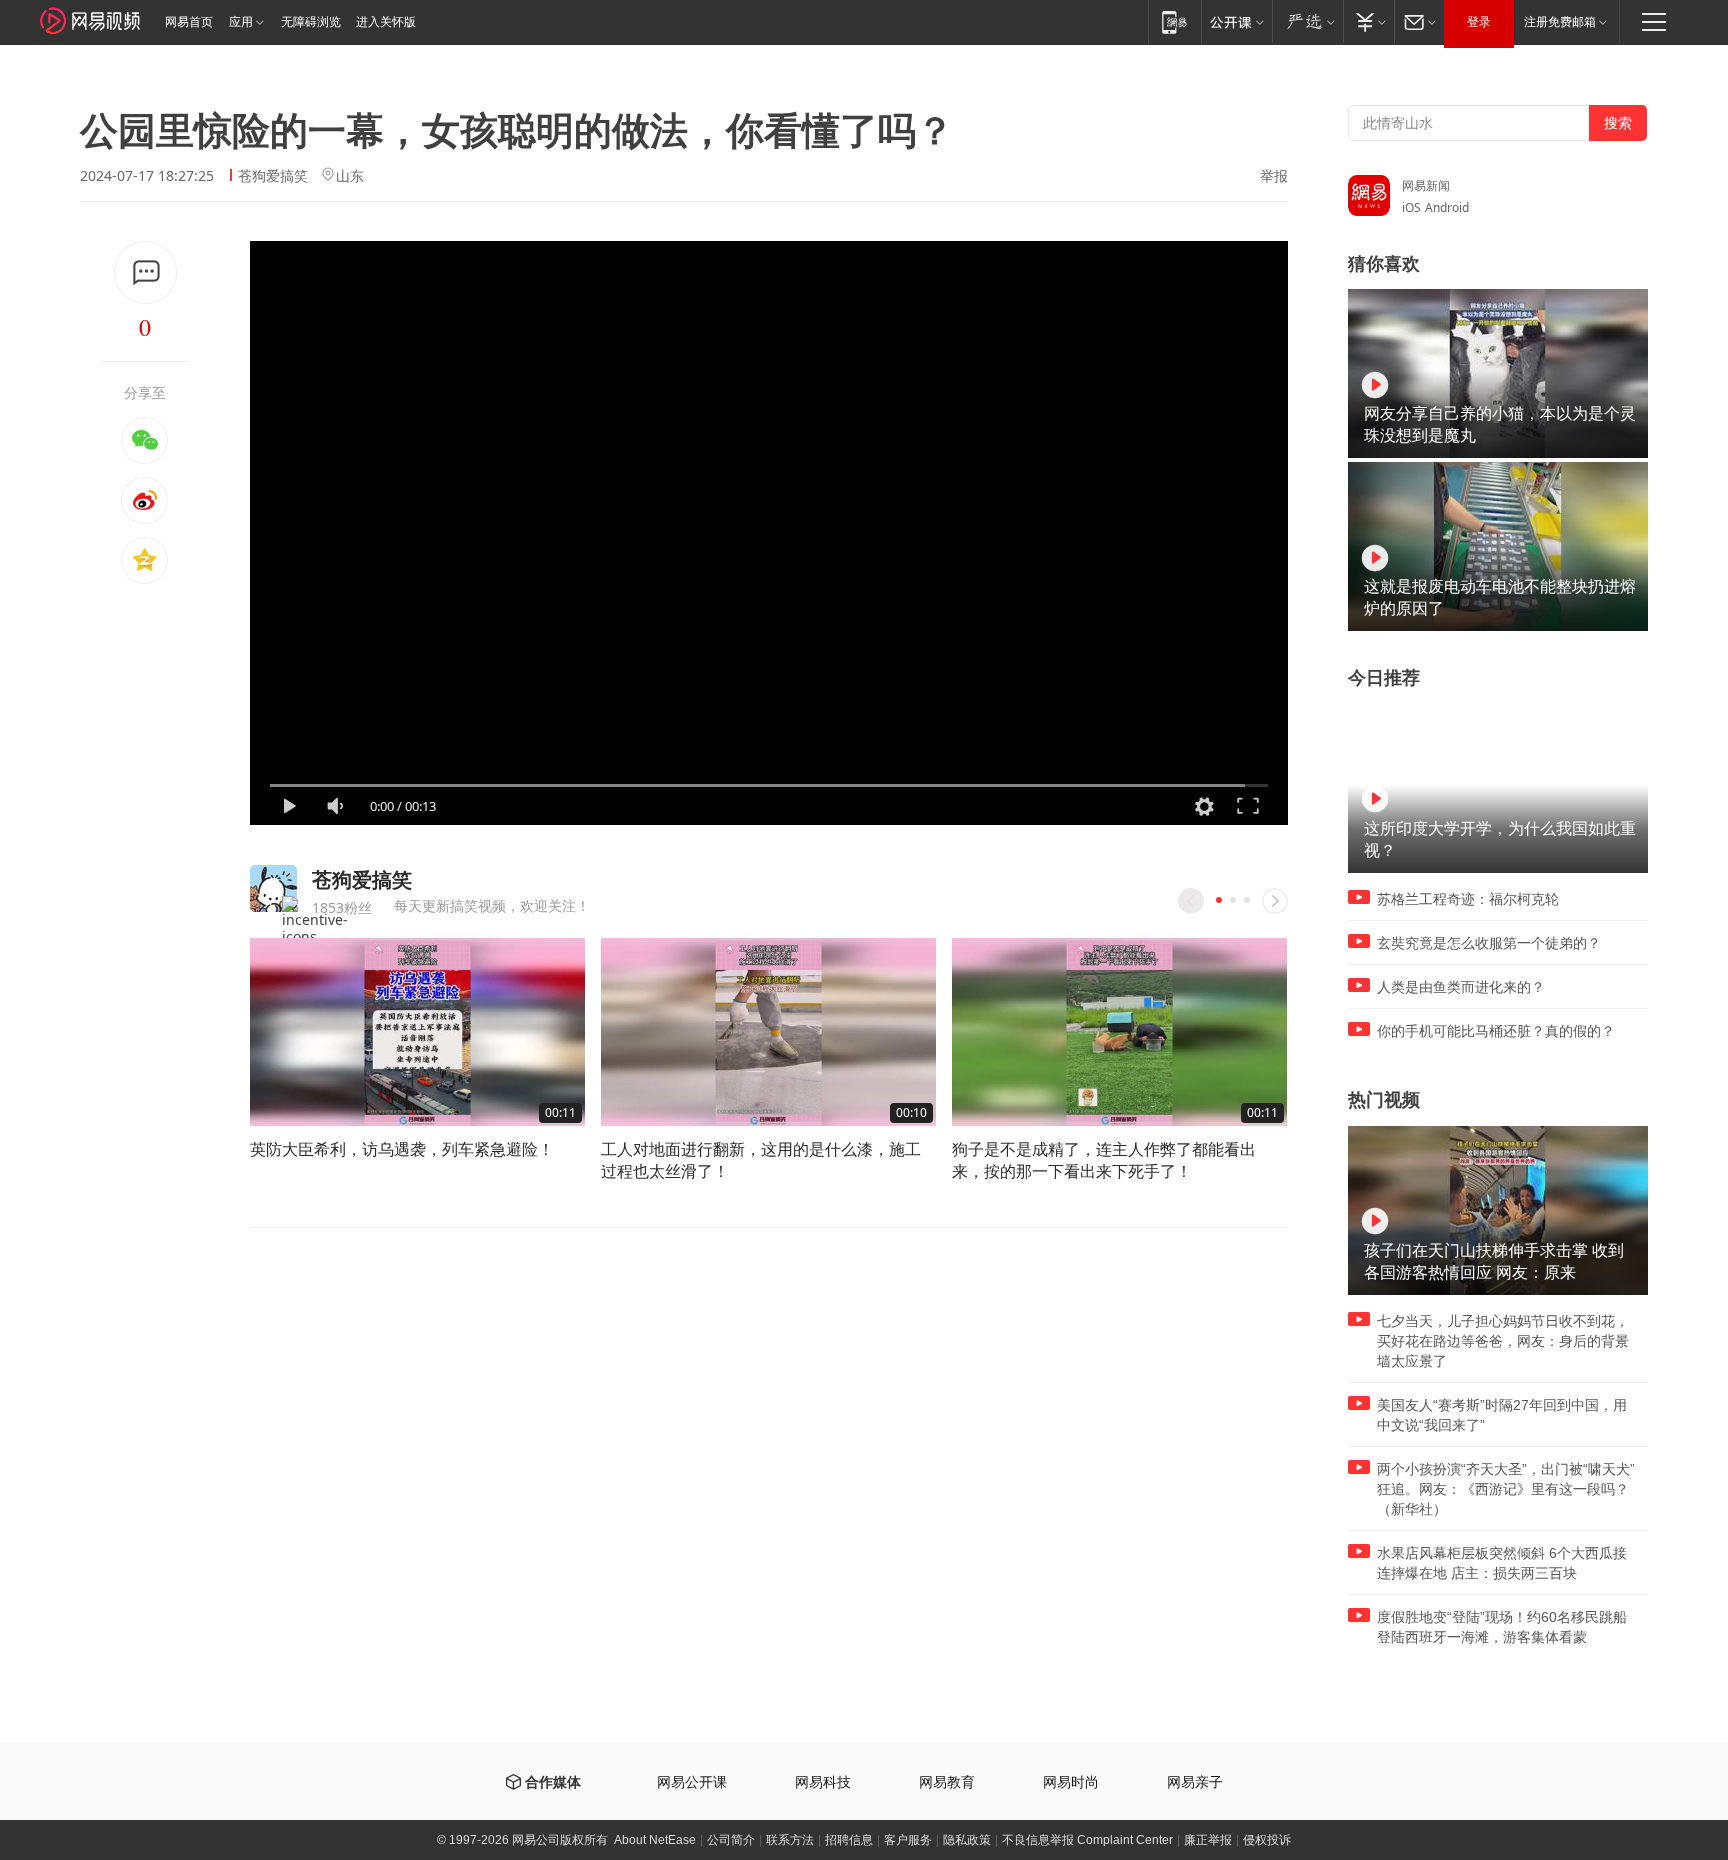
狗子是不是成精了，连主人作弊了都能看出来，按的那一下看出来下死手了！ (1104, 1160)
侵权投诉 (1267, 1840)
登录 (1479, 22)
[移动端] (1174, 21)
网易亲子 (1195, 1782)
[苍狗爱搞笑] (273, 888)
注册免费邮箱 (1560, 22)
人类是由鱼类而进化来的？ (1461, 987)
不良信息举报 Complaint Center (1087, 1840)
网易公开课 (692, 1782)
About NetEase (655, 1840)
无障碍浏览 (311, 22)
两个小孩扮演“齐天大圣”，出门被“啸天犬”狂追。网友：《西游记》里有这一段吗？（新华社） (1506, 1489)
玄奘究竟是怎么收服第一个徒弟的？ (1489, 943)
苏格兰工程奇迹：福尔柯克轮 (1468, 899)
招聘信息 (849, 1840)
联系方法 (790, 1840)
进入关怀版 (386, 22)
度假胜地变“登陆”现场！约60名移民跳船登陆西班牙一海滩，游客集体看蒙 (1502, 1627)
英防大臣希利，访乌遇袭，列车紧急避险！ (402, 1149)
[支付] (1368, 21)
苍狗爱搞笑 (273, 175)
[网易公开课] (1236, 21)
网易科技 (823, 1782)
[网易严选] (1307, 21)
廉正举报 (1208, 1840)
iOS (1411, 207)
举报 (1274, 176)
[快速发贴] (145, 272)
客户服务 (908, 1840)
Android (1447, 207)
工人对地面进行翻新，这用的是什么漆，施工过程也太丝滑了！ (761, 1160)
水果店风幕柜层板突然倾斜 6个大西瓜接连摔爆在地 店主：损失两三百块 (1502, 1563)
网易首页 (189, 22)
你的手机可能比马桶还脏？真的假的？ (1496, 1031)
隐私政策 (967, 1840)
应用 (241, 22)
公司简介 (731, 1840)
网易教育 (947, 1782)
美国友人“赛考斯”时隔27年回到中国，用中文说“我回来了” (1502, 1415)
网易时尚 (1071, 1782)
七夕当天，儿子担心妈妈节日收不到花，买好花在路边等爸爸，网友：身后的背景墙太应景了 (1503, 1341)
